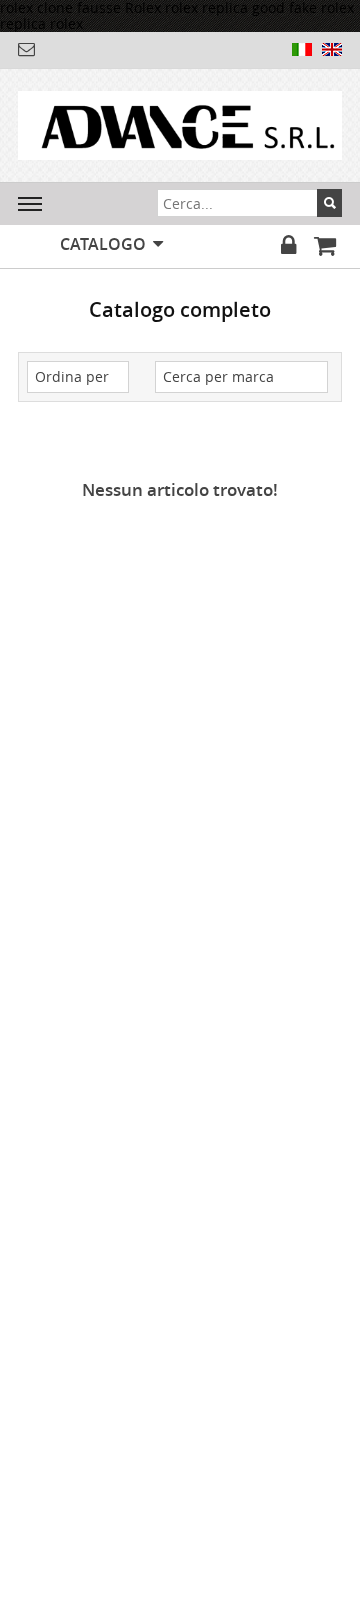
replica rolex (41, 23)
